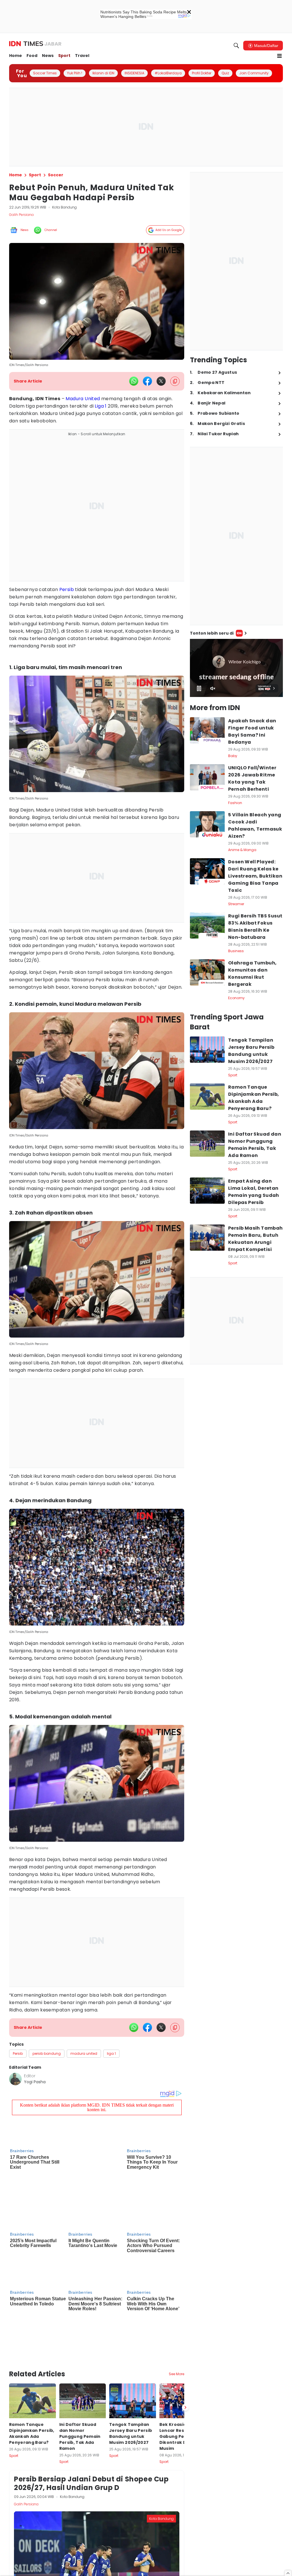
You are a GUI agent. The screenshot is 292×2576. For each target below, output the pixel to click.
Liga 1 (101, 406)
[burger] (279, 56)
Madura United (83, 399)
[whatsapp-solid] (134, 381)
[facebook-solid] (147, 381)
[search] (236, 46)
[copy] (175, 381)
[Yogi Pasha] (15, 2079)
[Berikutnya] (185, 2332)
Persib (67, 589)
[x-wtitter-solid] (161, 381)
